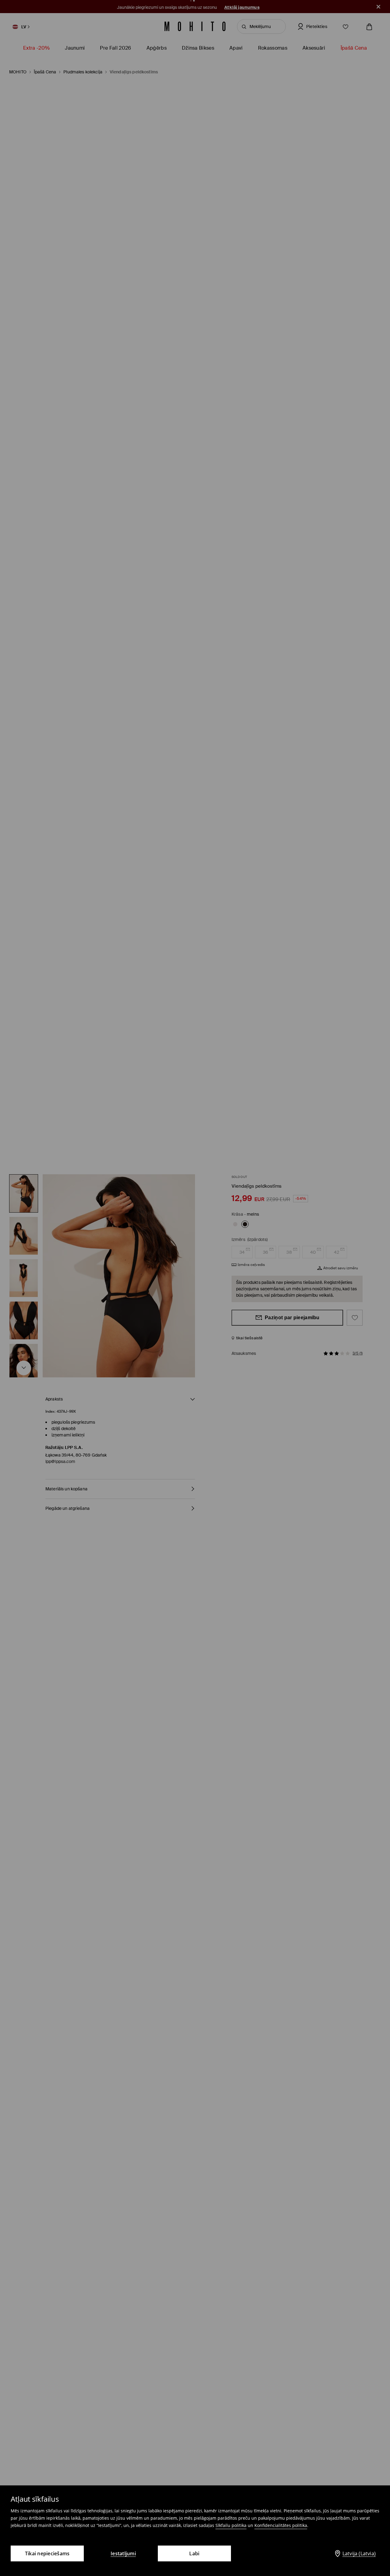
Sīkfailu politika (231, 2525)
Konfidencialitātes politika (281, 2525)
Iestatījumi (123, 2553)
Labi (194, 2553)
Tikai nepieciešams (47, 2553)
